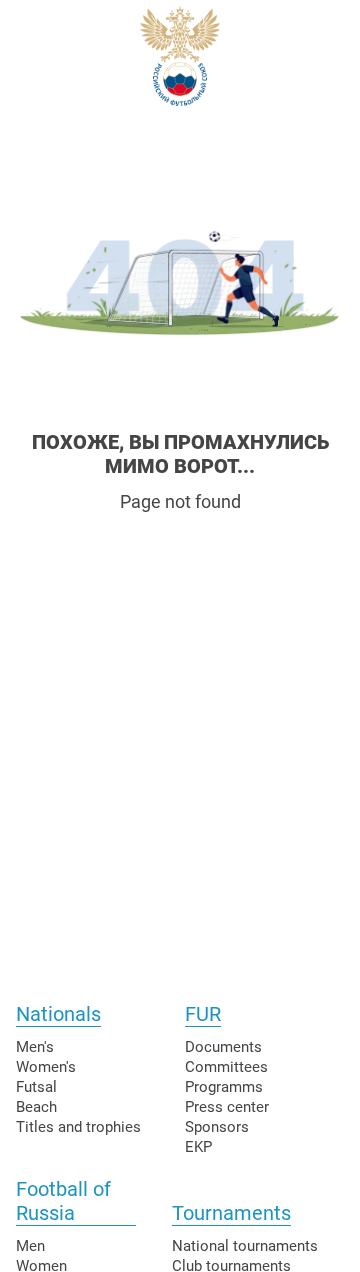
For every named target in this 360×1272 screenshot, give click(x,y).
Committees (226, 1067)
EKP (198, 1147)
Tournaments (231, 1213)
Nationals (58, 1014)
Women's (46, 1067)
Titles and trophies (78, 1127)
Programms (224, 1087)
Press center (227, 1107)
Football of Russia (63, 1201)
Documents (223, 1047)
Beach (36, 1107)
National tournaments (245, 1246)
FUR (203, 1014)
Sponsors (217, 1127)
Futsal (36, 1087)
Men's (35, 1047)
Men (30, 1246)
